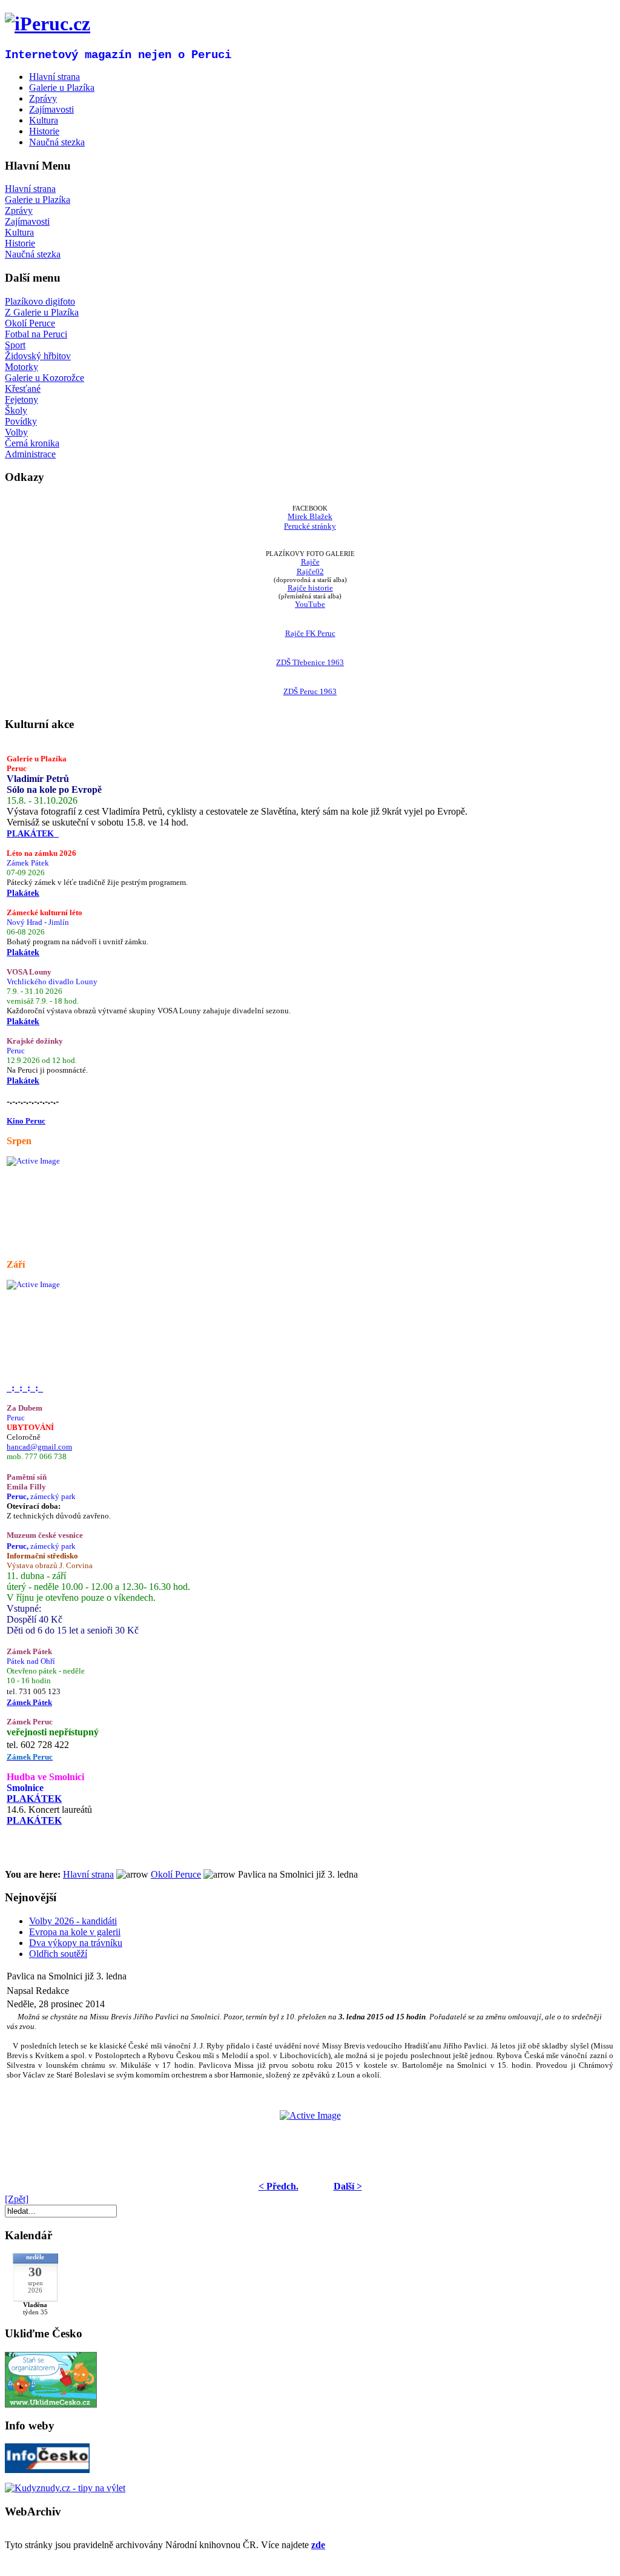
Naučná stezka (33, 254)
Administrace (30, 454)
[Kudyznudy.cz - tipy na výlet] (65, 2488)
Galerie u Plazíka (38, 200)
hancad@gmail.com (39, 1447)
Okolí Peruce (30, 323)
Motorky (21, 367)
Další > (348, 2186)
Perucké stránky (310, 526)
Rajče (310, 562)
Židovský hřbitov (38, 356)
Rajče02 (310, 571)
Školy (16, 410)
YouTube (310, 604)
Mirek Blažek (310, 516)
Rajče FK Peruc (310, 633)
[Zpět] (17, 2199)
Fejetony (21, 399)
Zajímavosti (27, 221)
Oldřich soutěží (58, 1954)
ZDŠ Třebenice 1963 (310, 662)
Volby (16, 432)
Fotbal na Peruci (36, 334)
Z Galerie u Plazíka (42, 312)
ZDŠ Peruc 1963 (310, 691)
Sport (15, 345)
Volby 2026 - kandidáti (73, 1921)
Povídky (21, 421)
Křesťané (23, 389)
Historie (20, 243)
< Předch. (279, 2186)
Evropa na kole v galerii (75, 1932)
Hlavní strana (30, 189)
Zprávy (19, 210)
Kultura (19, 232)
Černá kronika (32, 443)
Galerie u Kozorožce (45, 378)
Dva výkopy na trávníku (76, 1943)
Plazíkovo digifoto (40, 301)
